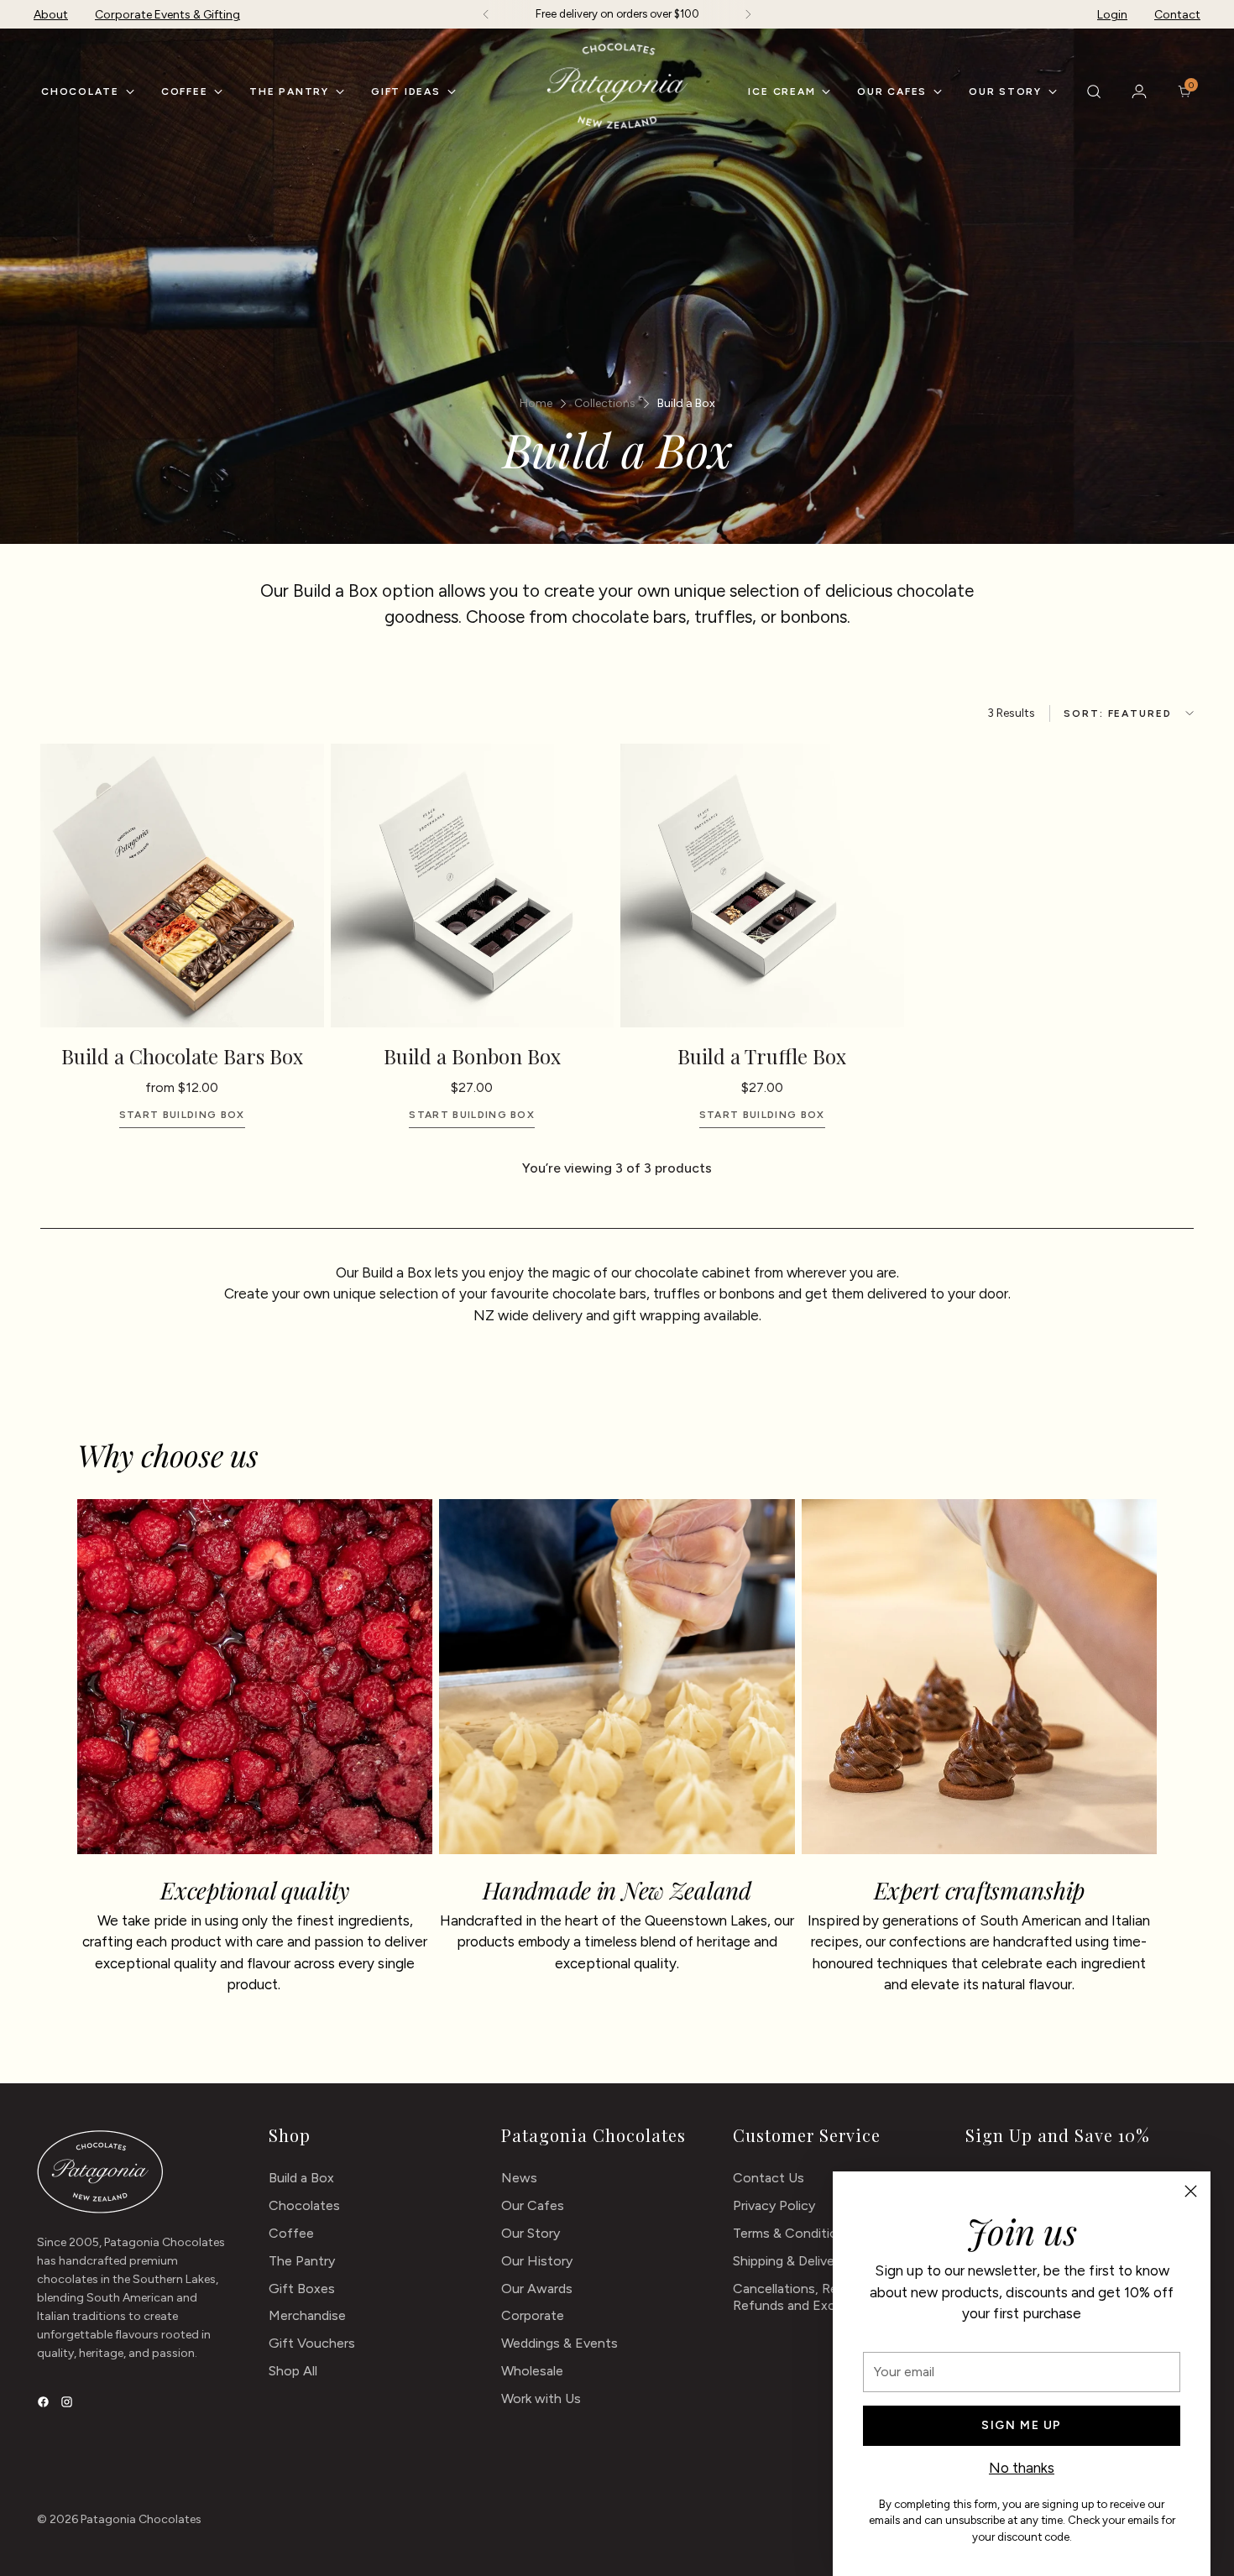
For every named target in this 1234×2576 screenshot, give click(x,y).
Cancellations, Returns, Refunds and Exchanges (806, 2297)
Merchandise (307, 2315)
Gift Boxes (302, 2289)
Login (1112, 15)
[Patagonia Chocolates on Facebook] (45, 2404)
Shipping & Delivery (789, 2261)
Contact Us (769, 2178)
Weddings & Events (559, 2343)
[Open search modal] (1094, 91)
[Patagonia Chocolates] (617, 86)
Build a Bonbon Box (472, 1056)
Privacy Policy (774, 2205)
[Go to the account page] (1139, 91)
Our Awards (537, 2289)
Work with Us (541, 2398)
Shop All (293, 2371)
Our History (537, 2261)
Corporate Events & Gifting (167, 15)
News (519, 2178)
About (51, 15)
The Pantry (302, 2261)
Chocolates (304, 2205)
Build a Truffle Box (762, 1056)
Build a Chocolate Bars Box (182, 1056)
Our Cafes (533, 2205)
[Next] (748, 14)
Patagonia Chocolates (141, 2519)
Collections (605, 403)
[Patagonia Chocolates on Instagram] (69, 2404)
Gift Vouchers (312, 2343)
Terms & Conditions (792, 2233)
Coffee (291, 2233)
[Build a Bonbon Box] (473, 886)
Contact (1177, 15)
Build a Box (301, 2178)
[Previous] (486, 14)
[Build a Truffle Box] (762, 886)
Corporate (533, 2315)
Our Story (531, 2233)
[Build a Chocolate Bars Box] (182, 886)
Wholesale (532, 2371)
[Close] (1191, 2191)
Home (536, 403)
